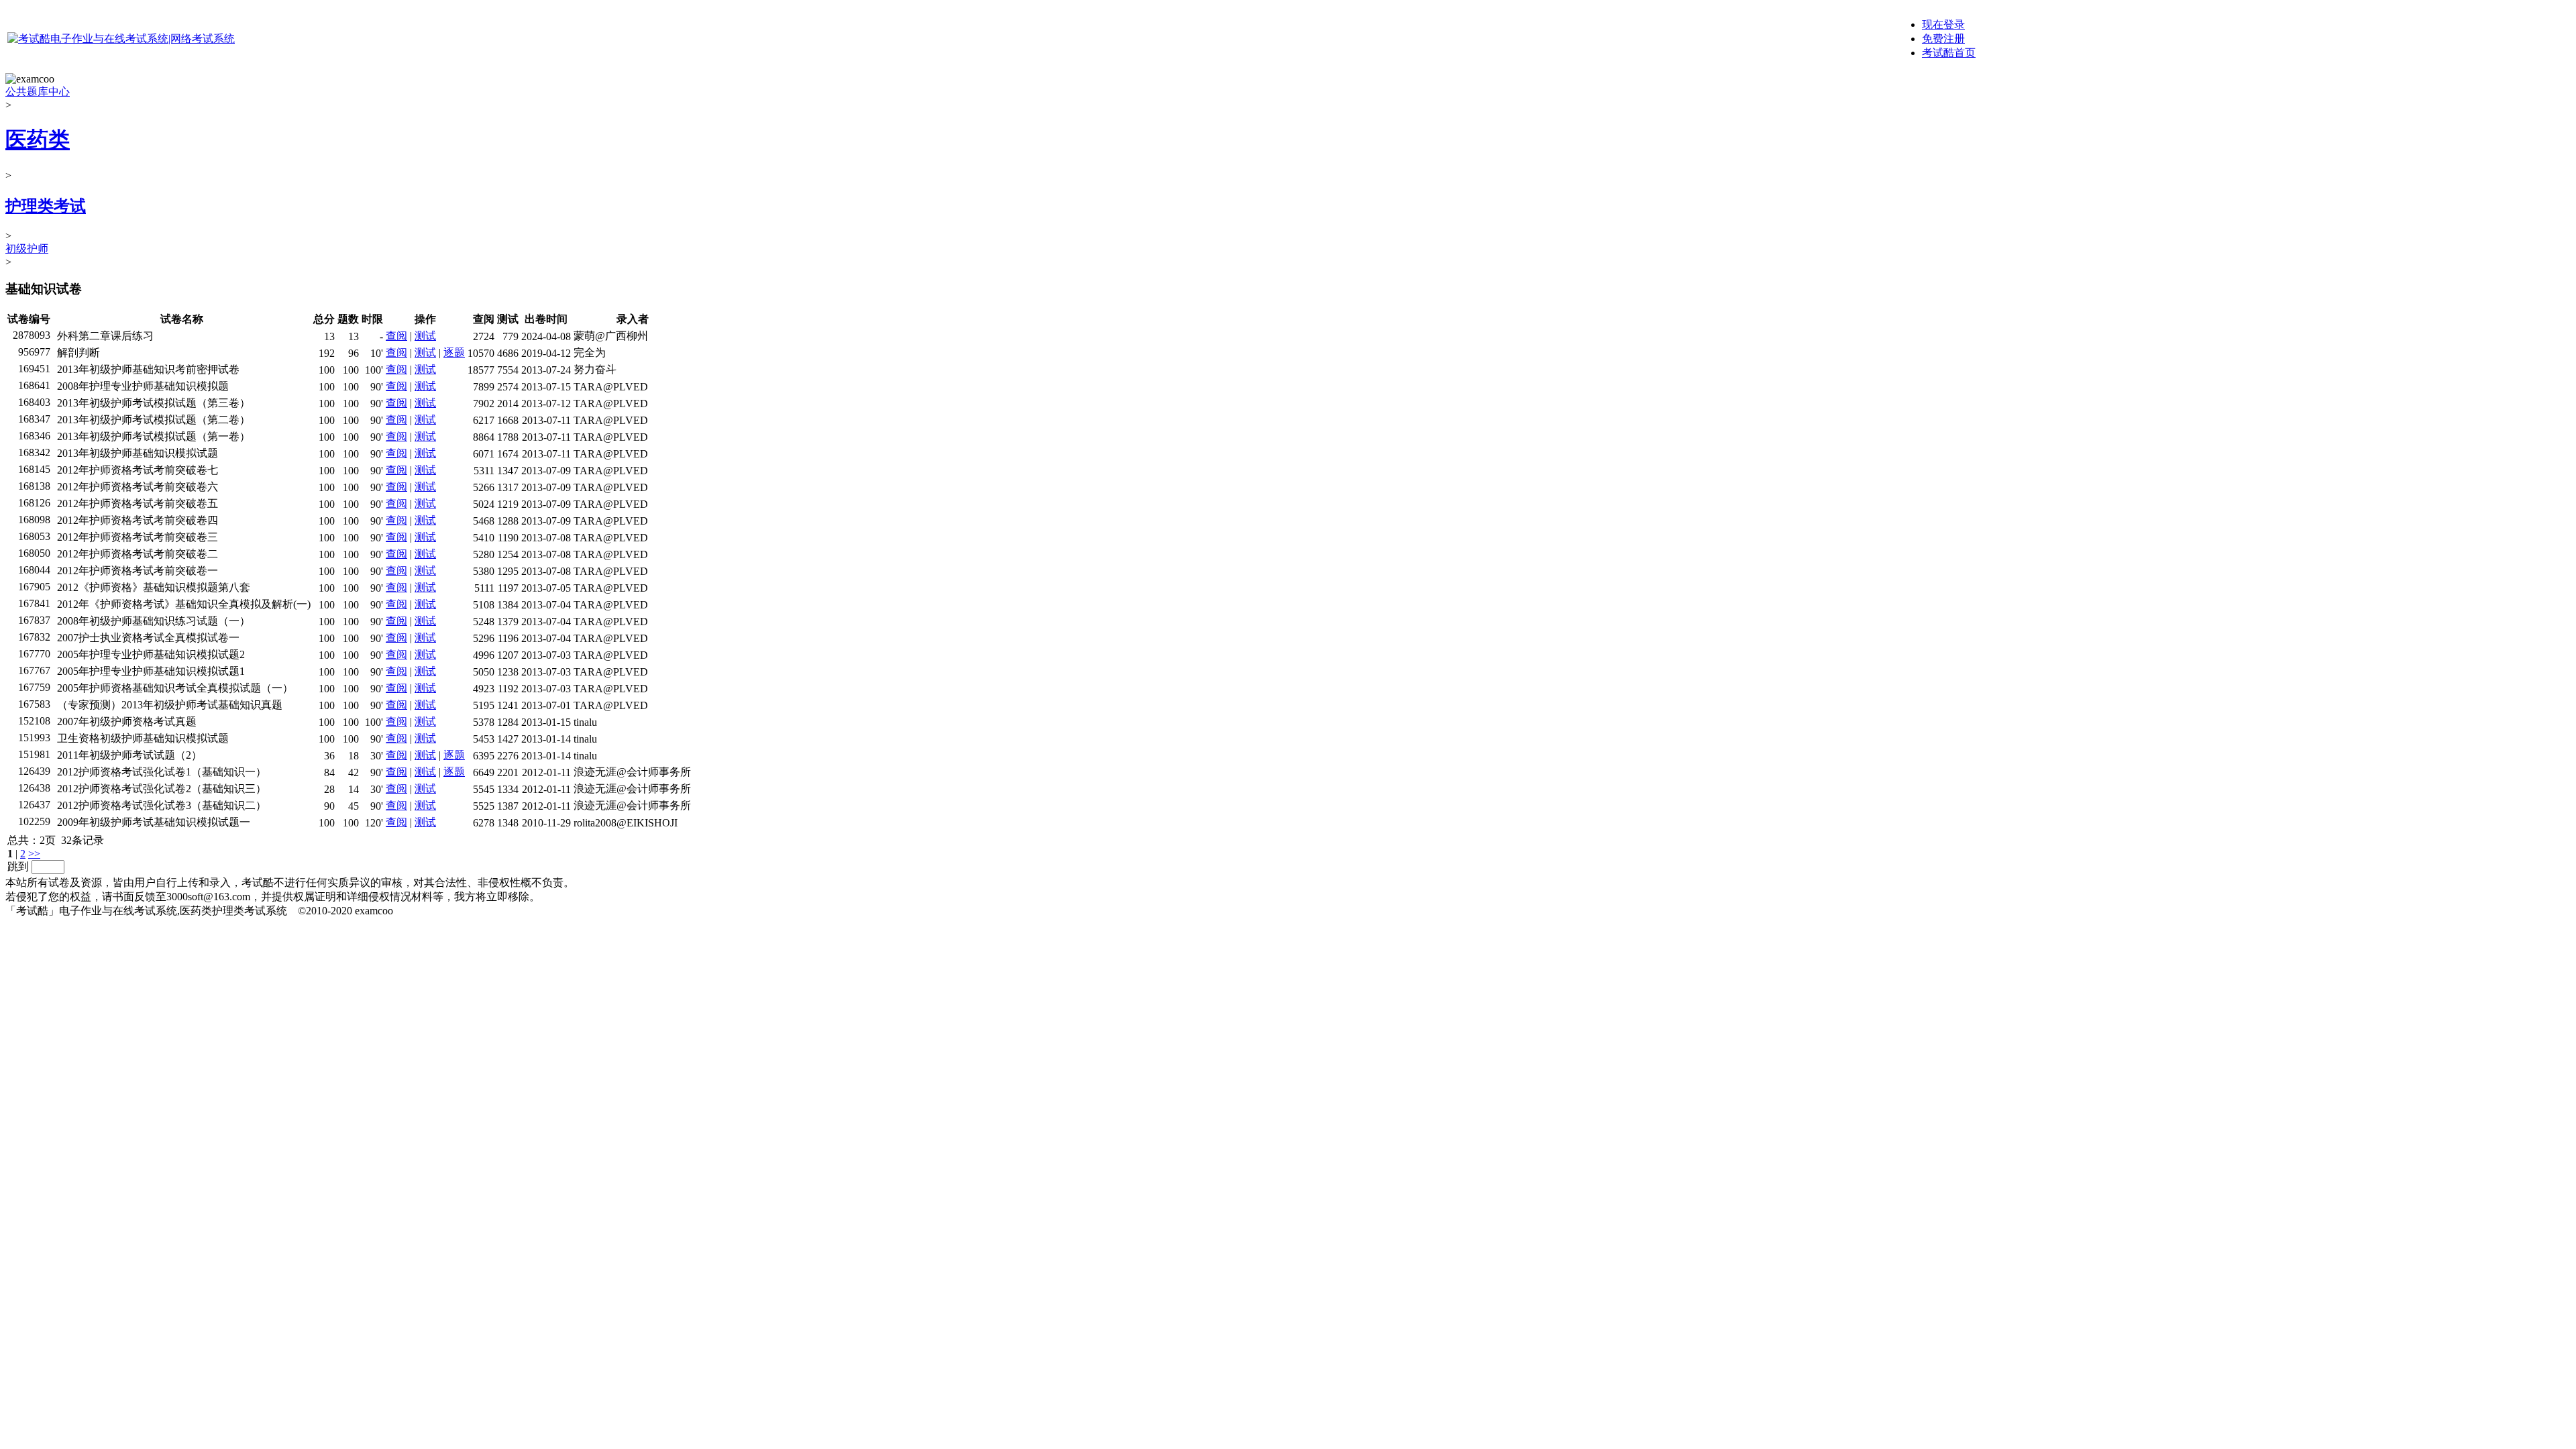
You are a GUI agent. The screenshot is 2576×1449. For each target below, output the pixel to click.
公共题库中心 (38, 92)
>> (34, 854)
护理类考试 (46, 206)
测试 (425, 336)
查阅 (396, 336)
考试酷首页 (1949, 53)
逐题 (454, 353)
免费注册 (1943, 39)
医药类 (38, 140)
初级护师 (27, 249)
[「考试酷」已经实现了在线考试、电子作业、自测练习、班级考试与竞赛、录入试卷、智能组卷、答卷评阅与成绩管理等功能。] (121, 39)
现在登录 (1943, 24)
